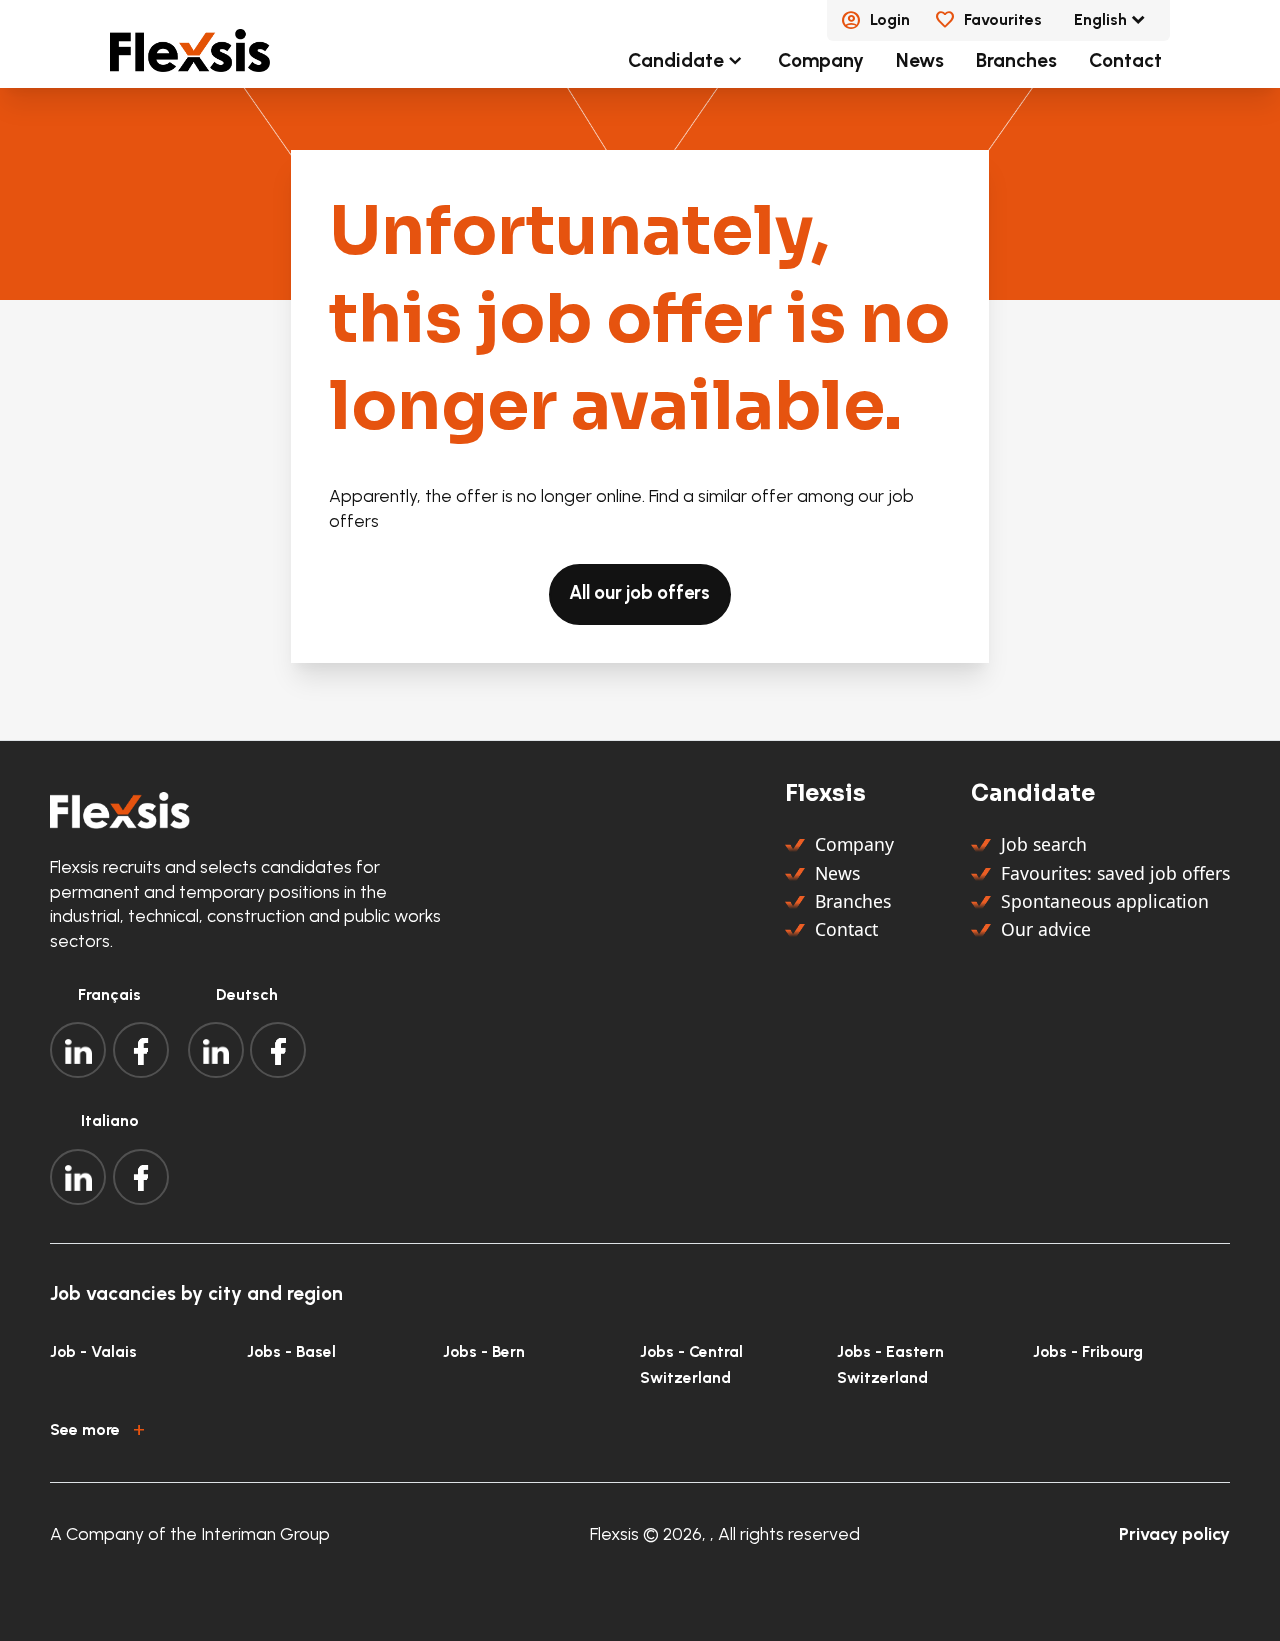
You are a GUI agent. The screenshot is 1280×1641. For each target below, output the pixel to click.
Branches (1016, 60)
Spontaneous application (1105, 901)
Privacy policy (1174, 1533)
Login (890, 19)
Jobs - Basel (291, 1351)
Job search (1044, 844)
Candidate (676, 60)
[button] (639, 1426)
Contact (1125, 60)
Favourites (1003, 19)
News (920, 60)
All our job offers (639, 593)
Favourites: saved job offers (1115, 873)
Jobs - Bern (484, 1351)
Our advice (1046, 929)
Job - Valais (93, 1351)
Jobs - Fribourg (1088, 1351)
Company (821, 60)
